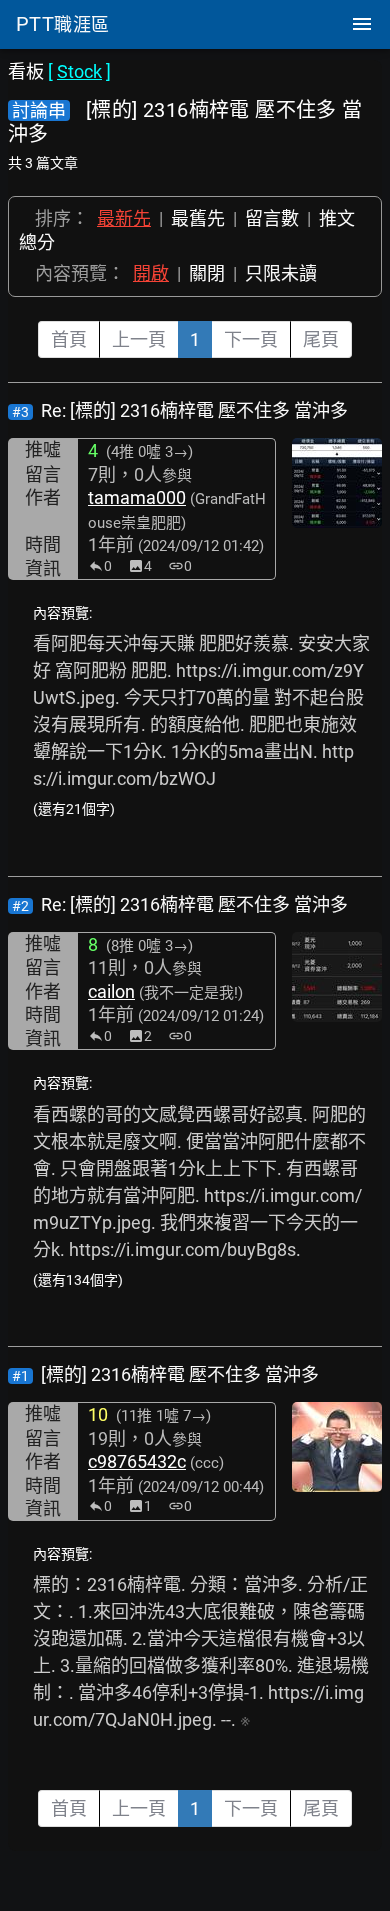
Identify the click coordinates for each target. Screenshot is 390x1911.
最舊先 (198, 218)
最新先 (124, 218)
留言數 (272, 218)
